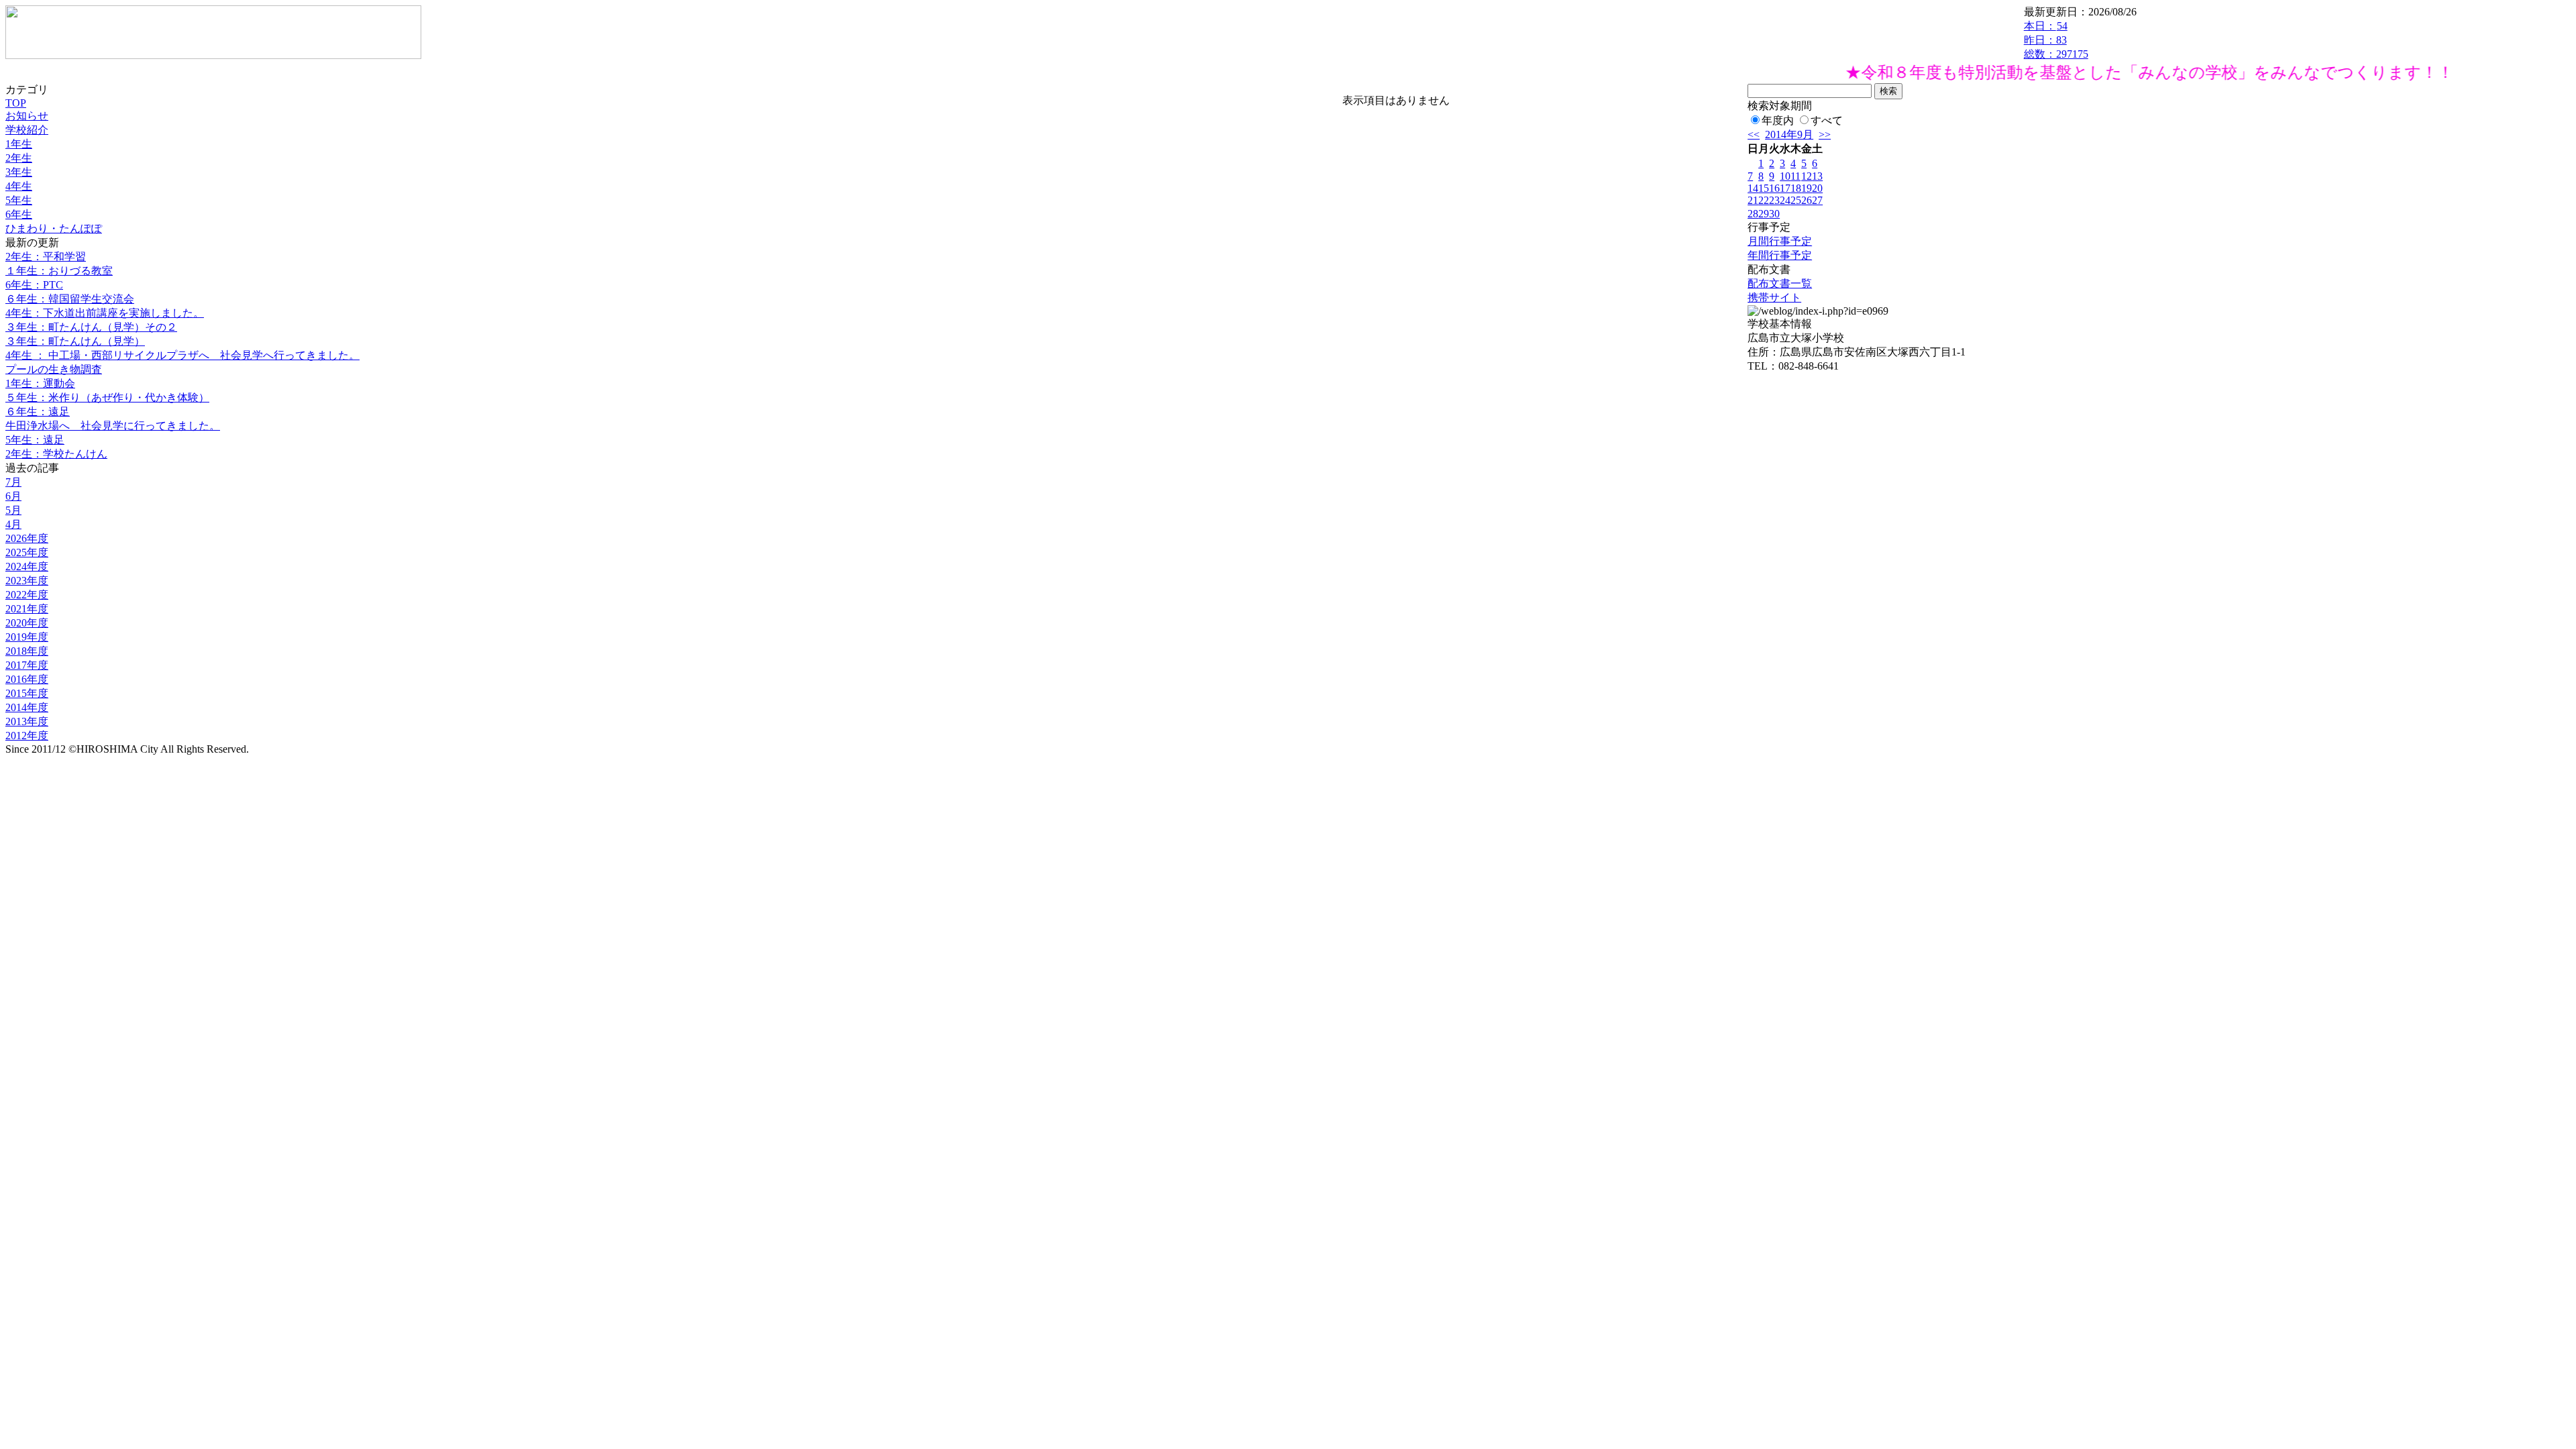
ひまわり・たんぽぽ (54, 228)
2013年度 (27, 721)
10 (1785, 176)
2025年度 (27, 552)
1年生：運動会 (40, 383)
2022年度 (27, 595)
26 (1807, 200)
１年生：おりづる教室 (59, 271)
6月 (13, 496)
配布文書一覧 (1780, 283)
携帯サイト (1774, 298)
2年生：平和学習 (46, 257)
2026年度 (27, 538)
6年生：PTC (34, 285)
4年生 (19, 186)
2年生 (19, 158)
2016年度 (27, 679)
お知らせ (27, 116)
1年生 (19, 144)
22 (1764, 200)
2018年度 (27, 651)
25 (1796, 200)
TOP (16, 103)
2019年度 (27, 637)
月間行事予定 (1780, 241)
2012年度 (27, 736)
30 (1774, 214)
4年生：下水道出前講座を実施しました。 (105, 313)
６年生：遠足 (38, 412)
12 (1807, 176)
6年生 (19, 214)
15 (1764, 188)
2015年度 (27, 693)
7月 (13, 482)
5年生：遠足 (35, 440)
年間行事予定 (1780, 255)
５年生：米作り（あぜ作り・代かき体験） (107, 397)
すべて (1827, 120)
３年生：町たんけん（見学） (75, 341)
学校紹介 (27, 130)
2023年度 (27, 581)
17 (1785, 188)
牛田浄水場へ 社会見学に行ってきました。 (113, 426)
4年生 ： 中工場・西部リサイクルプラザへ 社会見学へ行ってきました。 (182, 355)
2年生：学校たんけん (56, 454)
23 (1774, 200)
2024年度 (27, 567)
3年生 (19, 172)
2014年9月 (1789, 135)
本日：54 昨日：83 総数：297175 (2056, 40)
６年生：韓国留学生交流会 (70, 299)
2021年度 (27, 609)
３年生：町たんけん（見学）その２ (91, 327)
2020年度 (27, 623)
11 (1795, 176)
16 (1774, 188)
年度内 (1778, 120)
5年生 (19, 200)
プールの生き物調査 (54, 369)
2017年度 (27, 665)
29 (1764, 214)
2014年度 (27, 707)
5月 (13, 510)
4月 (13, 524)
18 (1796, 188)
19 (1807, 188)
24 (1785, 200)
